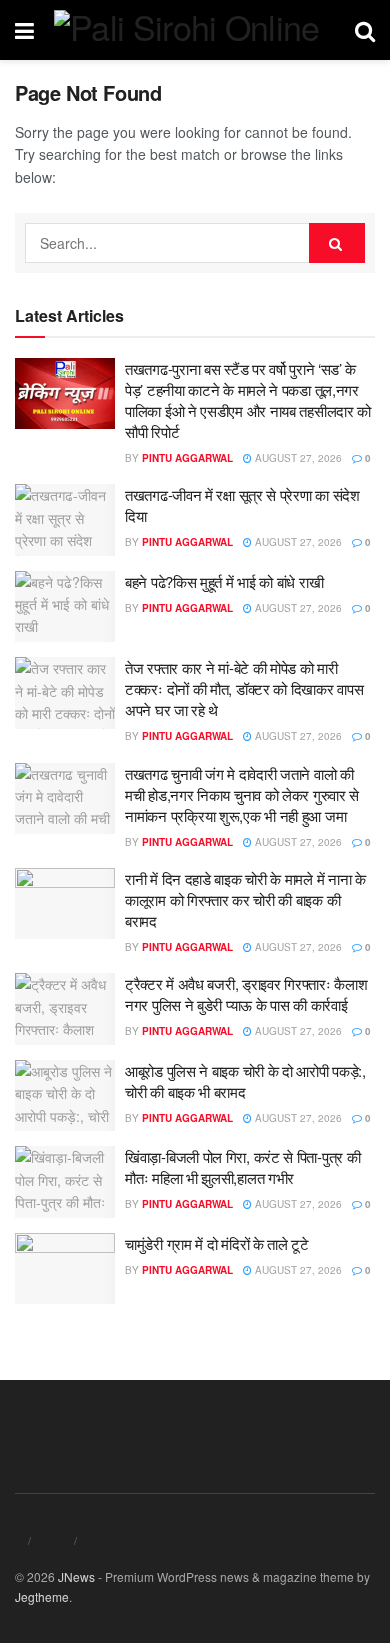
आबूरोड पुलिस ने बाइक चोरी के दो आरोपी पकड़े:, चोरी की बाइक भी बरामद (245, 1081)
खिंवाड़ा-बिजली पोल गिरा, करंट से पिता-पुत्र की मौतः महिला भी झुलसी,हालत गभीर (242, 1167)
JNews (76, 1576)
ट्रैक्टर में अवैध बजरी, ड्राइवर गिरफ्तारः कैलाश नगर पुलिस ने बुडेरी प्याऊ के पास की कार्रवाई (246, 994)
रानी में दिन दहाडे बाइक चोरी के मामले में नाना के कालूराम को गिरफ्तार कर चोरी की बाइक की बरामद (245, 899)
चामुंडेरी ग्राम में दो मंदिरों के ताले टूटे (217, 1243)
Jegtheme (42, 1596)
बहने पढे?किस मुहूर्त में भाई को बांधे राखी (224, 581)
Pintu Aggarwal (187, 458)
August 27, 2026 (297, 458)
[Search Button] (337, 243)
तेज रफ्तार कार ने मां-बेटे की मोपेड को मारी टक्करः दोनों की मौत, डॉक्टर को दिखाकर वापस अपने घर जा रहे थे (244, 688)
